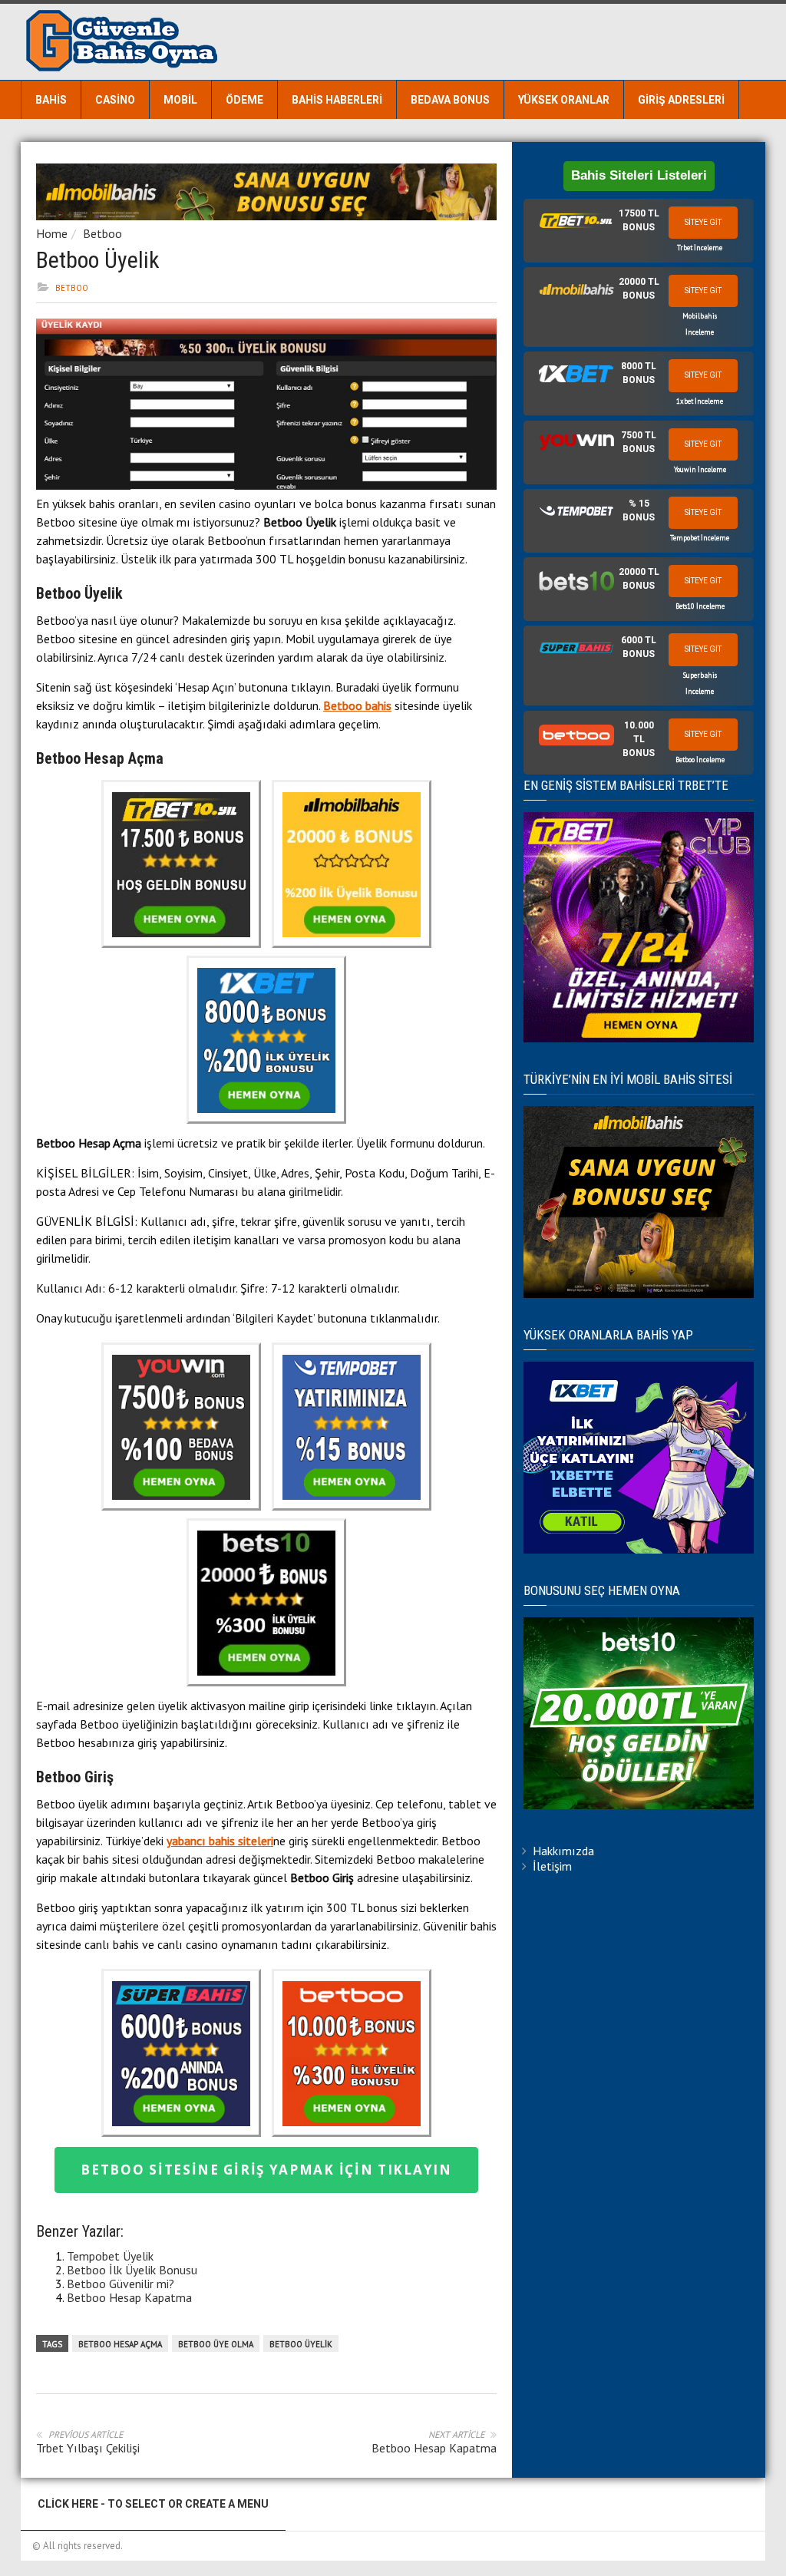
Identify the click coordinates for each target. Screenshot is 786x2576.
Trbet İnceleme (700, 248)
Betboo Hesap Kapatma (129, 2297)
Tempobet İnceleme (700, 538)
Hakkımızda (563, 1851)
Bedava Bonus (450, 100)
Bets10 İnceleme (700, 606)
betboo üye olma (216, 2344)
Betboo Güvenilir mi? (121, 2284)
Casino (115, 100)
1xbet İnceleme (700, 401)
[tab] (639, 231)
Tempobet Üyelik (110, 2256)
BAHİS (51, 100)
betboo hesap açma (120, 2344)
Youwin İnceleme (700, 469)
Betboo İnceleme (700, 760)
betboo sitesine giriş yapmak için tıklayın (266, 2170)
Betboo (102, 233)
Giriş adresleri (681, 100)
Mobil (180, 100)
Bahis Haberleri (337, 100)
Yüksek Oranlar (564, 100)
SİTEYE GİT (703, 222)
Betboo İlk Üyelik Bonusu (132, 2270)
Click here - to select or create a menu (153, 2504)
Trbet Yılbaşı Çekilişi (88, 2448)
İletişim (552, 1866)
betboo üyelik (301, 2344)
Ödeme (244, 100)
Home (52, 233)
